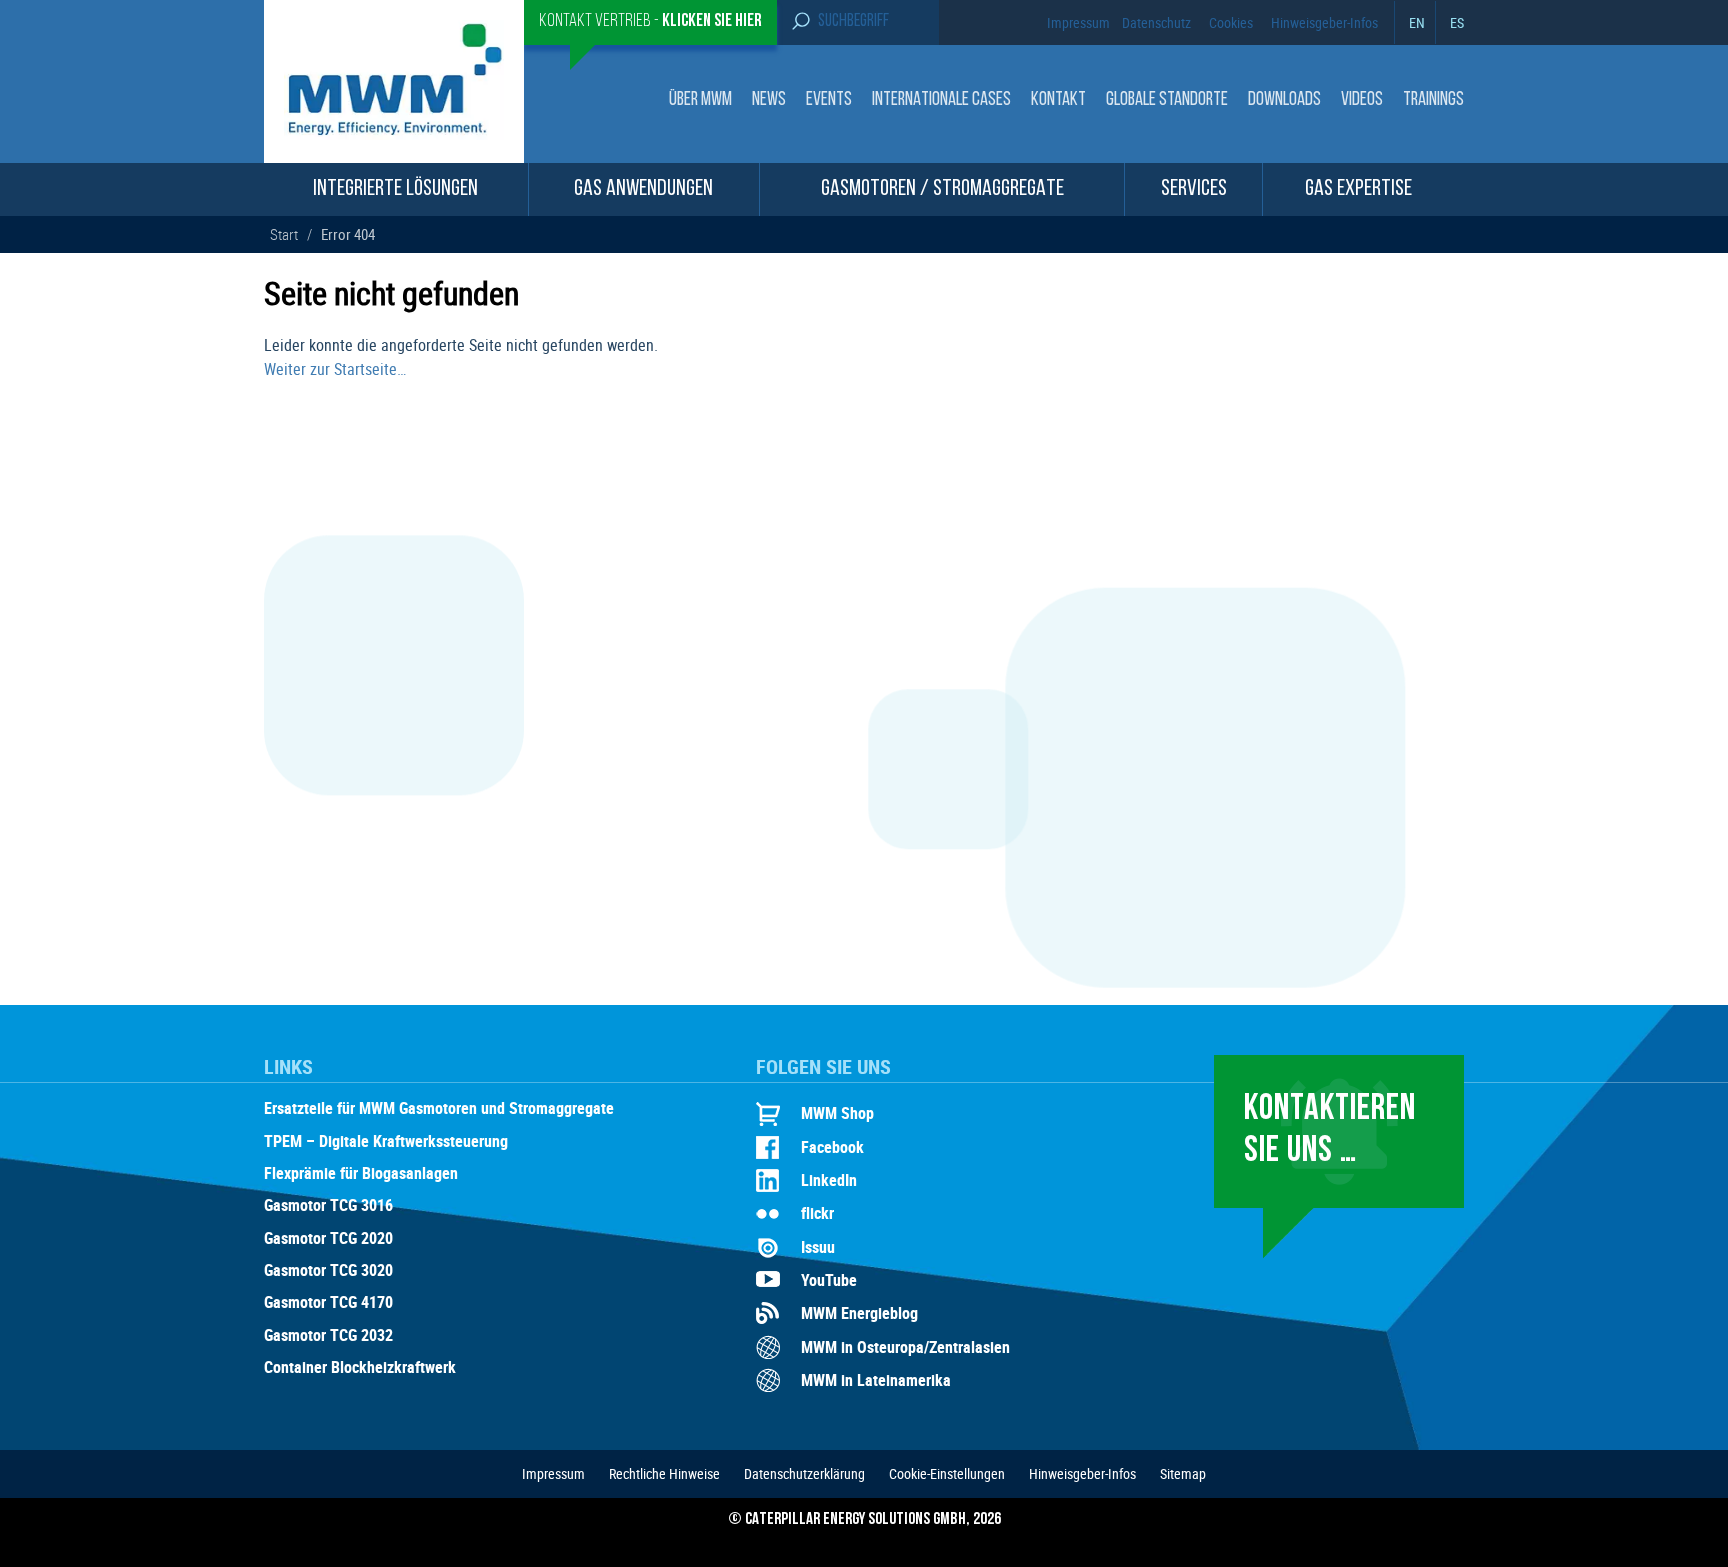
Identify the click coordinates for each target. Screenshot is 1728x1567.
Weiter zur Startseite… (335, 369)
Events (829, 100)
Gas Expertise (1358, 189)
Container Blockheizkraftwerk (360, 1368)
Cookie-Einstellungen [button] (947, 1473)
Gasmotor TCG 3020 (328, 1271)
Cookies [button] (1231, 22)
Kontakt (1058, 100)
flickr (817, 1213)
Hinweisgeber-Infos (1324, 22)
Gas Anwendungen (643, 189)
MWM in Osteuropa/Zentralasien (905, 1347)
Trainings (1433, 100)
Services (1194, 189)
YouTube (829, 1280)
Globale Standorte (1167, 100)
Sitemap (1183, 1473)
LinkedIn (829, 1180)
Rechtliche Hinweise (664, 1473)
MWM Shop (837, 1113)
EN (1417, 22)
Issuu (818, 1247)
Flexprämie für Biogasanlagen (361, 1174)
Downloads (1284, 100)
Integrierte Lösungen (395, 189)
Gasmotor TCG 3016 (328, 1206)
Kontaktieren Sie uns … (1330, 1130)
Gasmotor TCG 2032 (328, 1336)
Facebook (832, 1147)
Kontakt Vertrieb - (650, 22)
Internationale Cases (941, 100)
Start (284, 234)
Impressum (1078, 22)
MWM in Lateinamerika (876, 1380)
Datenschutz (1156, 22)
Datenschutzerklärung (804, 1473)
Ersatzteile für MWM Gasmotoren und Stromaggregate (439, 1109)
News (769, 100)
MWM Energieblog (859, 1313)
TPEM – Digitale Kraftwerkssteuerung (386, 1142)
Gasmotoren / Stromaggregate (942, 189)
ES (1457, 22)
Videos (1362, 100)
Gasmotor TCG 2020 (328, 1239)
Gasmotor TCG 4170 (328, 1303)
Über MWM (700, 100)
